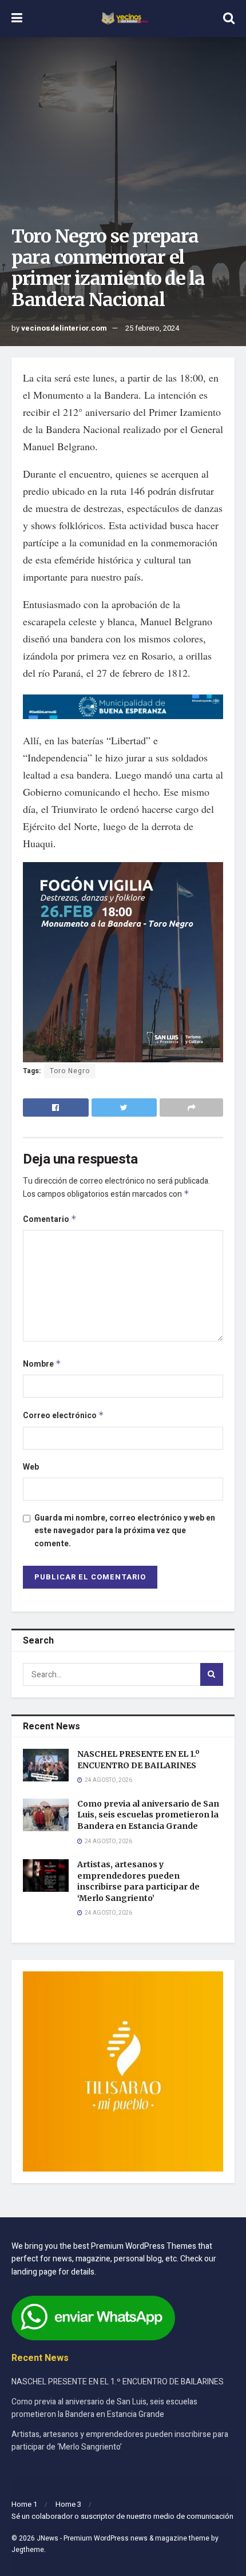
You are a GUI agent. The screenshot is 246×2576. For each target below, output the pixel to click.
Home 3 (68, 2504)
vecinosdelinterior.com (64, 328)
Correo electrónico (64, 1416)
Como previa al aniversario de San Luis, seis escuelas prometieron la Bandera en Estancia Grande (148, 1815)
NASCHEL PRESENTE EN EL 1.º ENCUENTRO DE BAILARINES (138, 1760)
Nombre (42, 1364)
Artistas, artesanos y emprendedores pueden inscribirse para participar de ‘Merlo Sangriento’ (138, 1881)
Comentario (50, 1219)
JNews (47, 2538)
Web (31, 1467)
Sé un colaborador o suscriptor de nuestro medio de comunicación (122, 2516)
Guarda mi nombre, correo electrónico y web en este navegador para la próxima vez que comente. (125, 1531)
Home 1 (24, 2504)
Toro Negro (70, 1071)
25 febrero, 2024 (152, 328)
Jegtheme (28, 2550)
